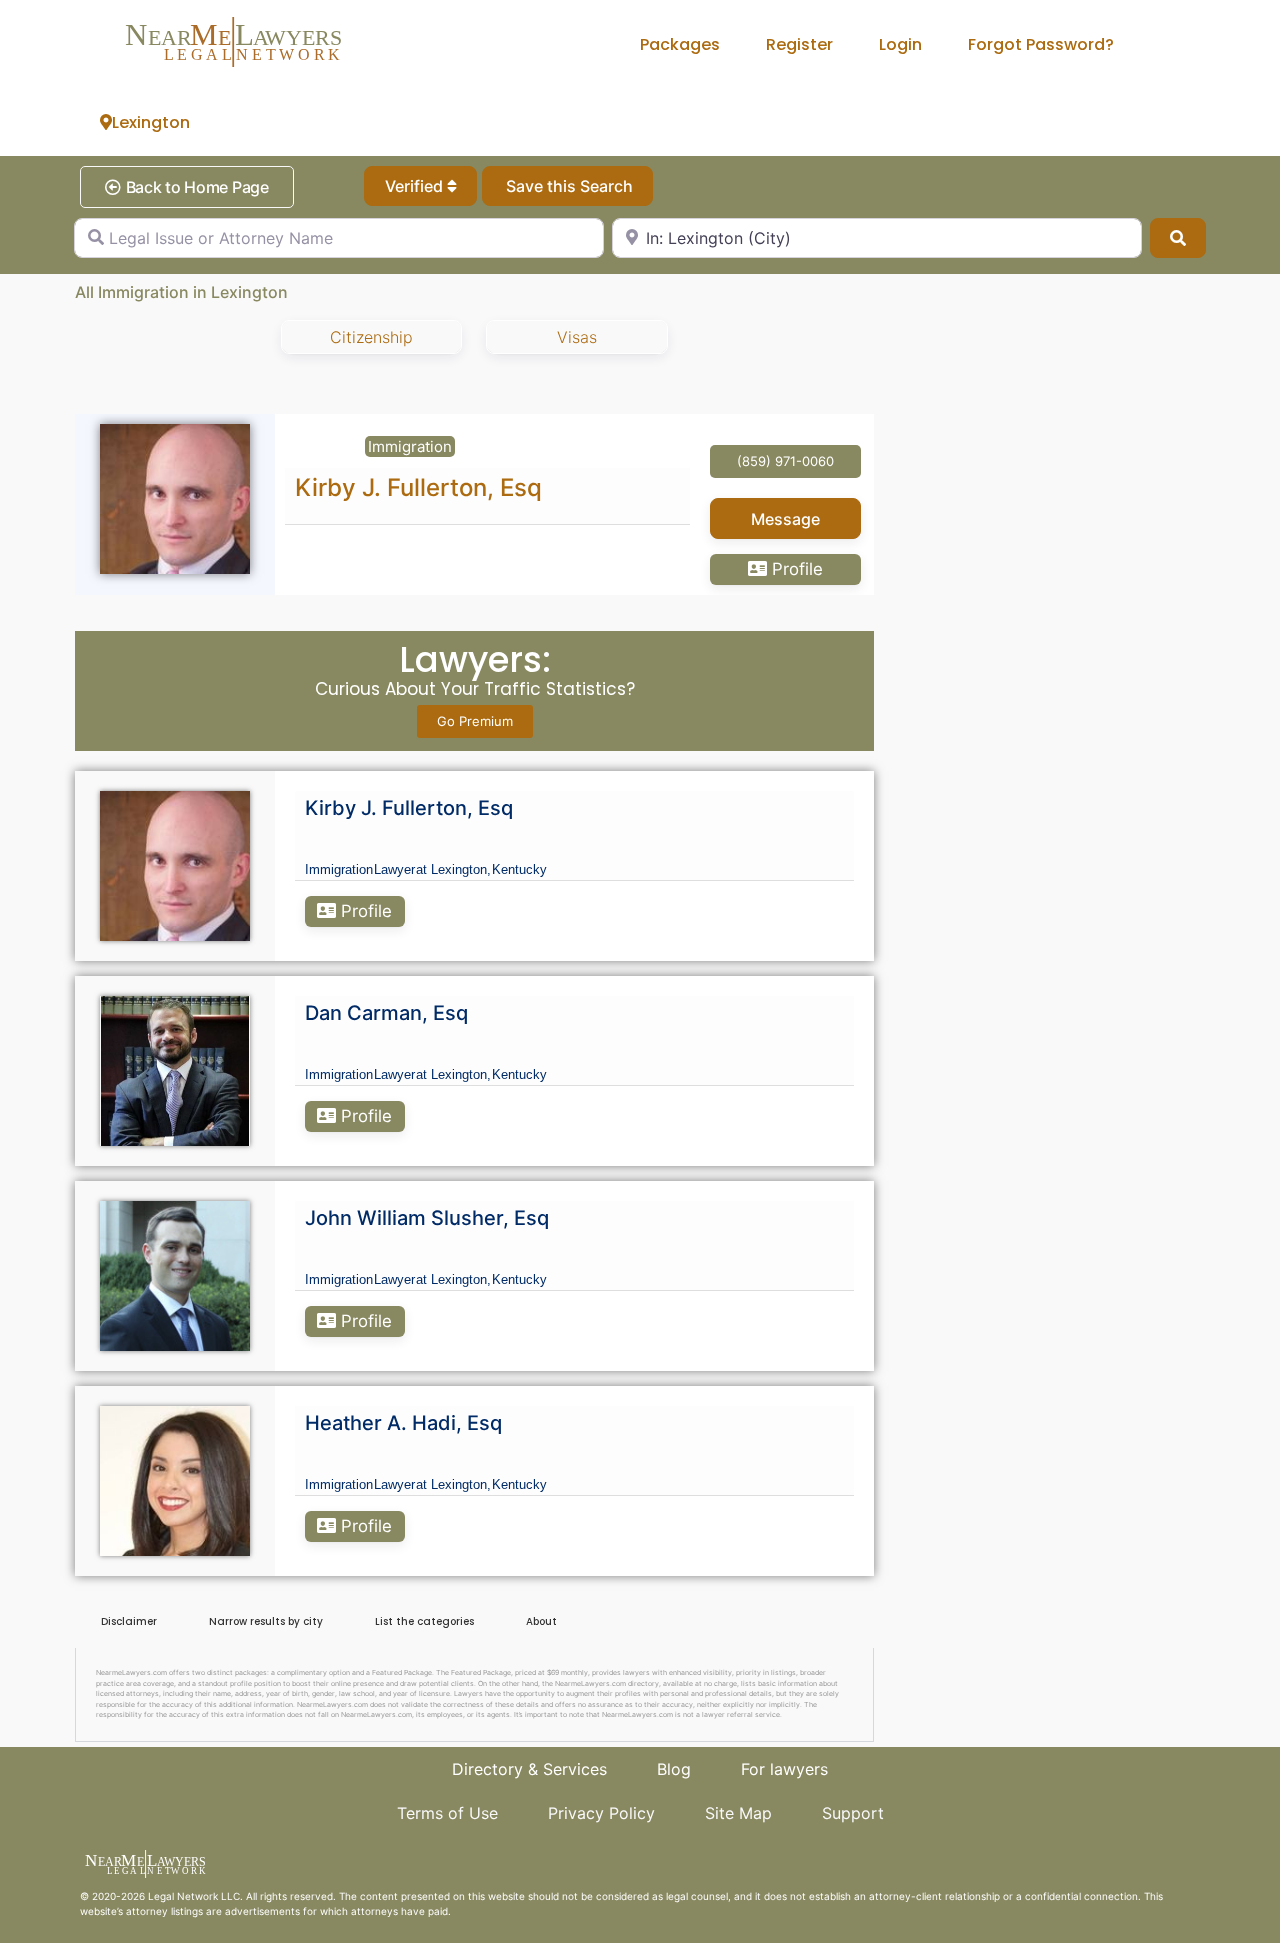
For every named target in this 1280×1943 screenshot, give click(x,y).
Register (799, 44)
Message (785, 519)
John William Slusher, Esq (427, 1218)
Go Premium (475, 721)
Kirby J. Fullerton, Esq (418, 487)
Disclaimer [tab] (129, 1621)
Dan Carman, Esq (386, 1013)
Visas (577, 337)
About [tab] (541, 1621)
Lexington (151, 122)
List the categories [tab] (424, 1621)
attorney (147, 1911)
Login (900, 44)
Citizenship (371, 337)
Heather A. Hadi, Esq (403, 1423)
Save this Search (567, 186)
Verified (416, 186)
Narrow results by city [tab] (266, 1621)
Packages (680, 44)
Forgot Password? (1041, 44)
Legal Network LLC (194, 1896)
